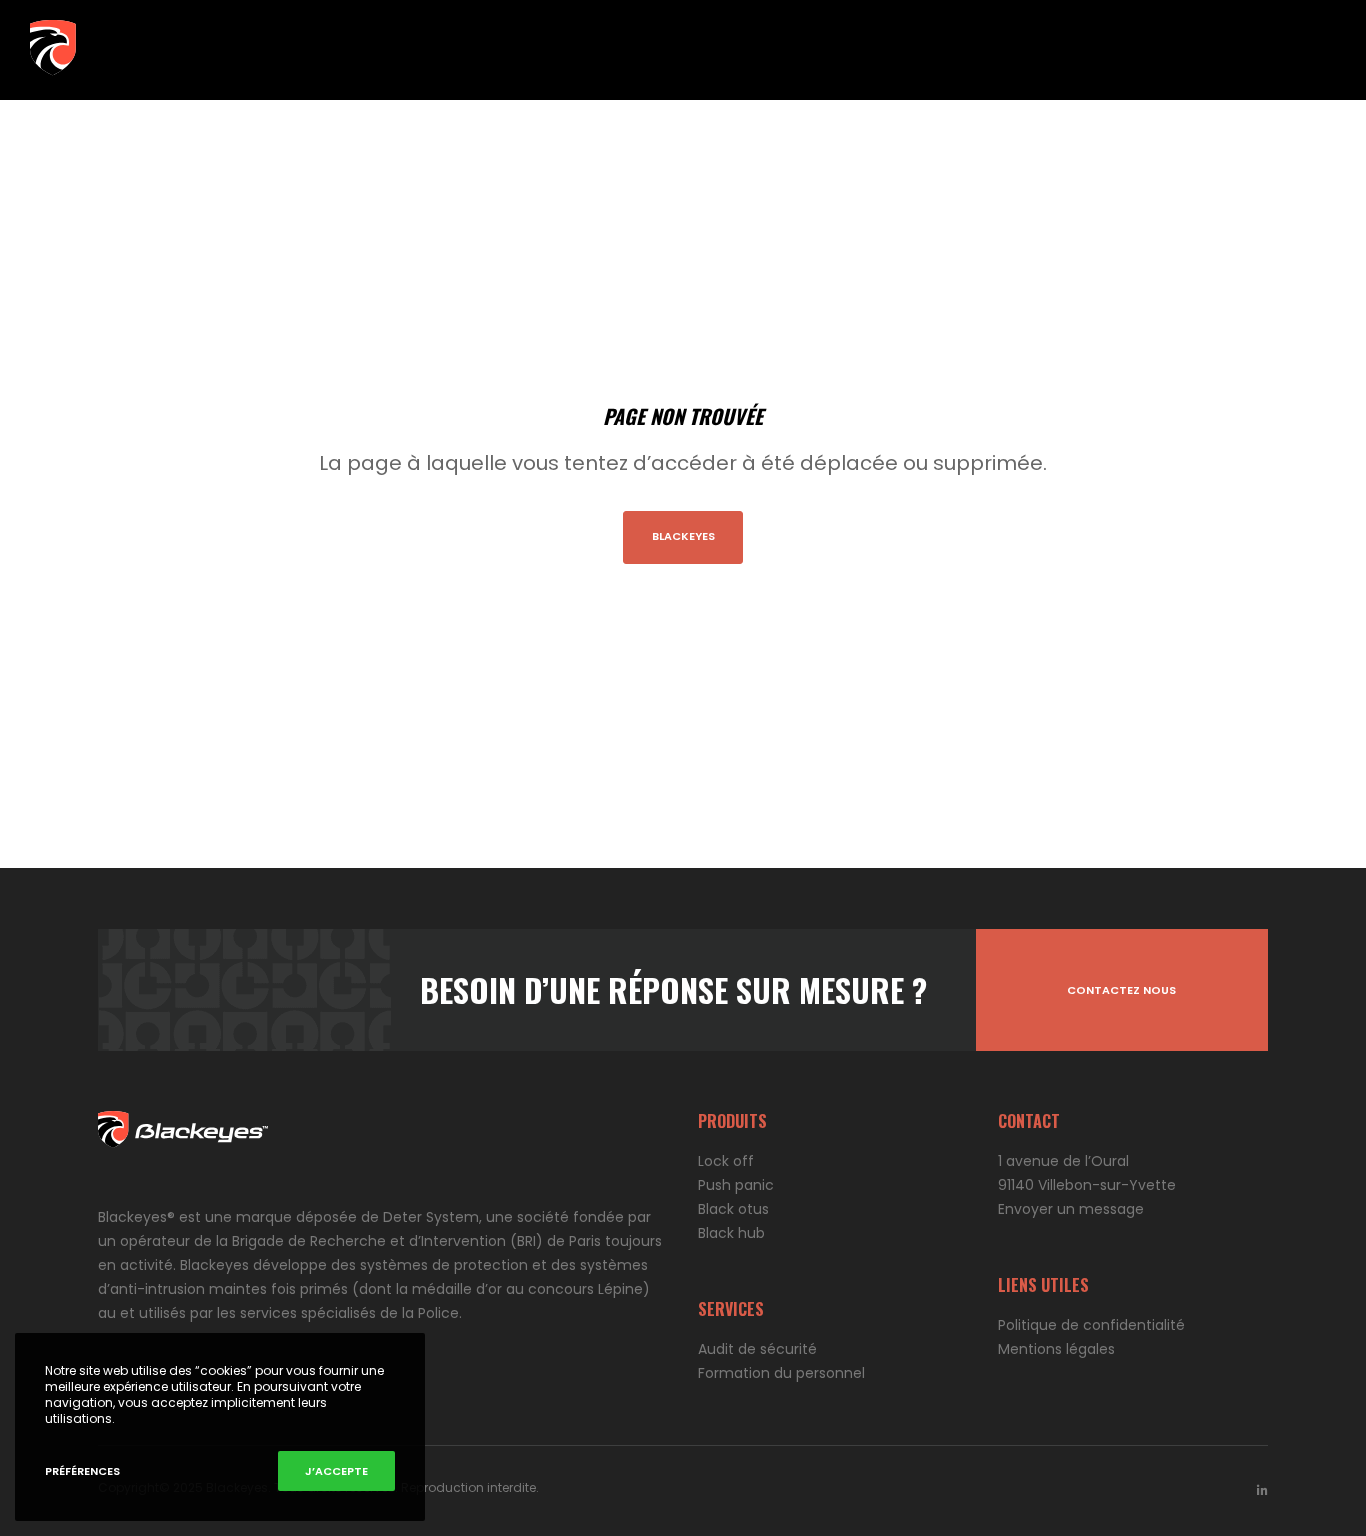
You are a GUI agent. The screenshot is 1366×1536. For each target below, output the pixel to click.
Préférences (82, 1471)
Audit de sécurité (757, 1349)
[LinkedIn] (1262, 1491)
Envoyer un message (1071, 1209)
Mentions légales (1056, 1349)
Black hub (731, 1233)
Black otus (733, 1209)
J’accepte (336, 1471)
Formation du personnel (781, 1373)
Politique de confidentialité (1091, 1325)
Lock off (726, 1161)
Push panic (736, 1185)
